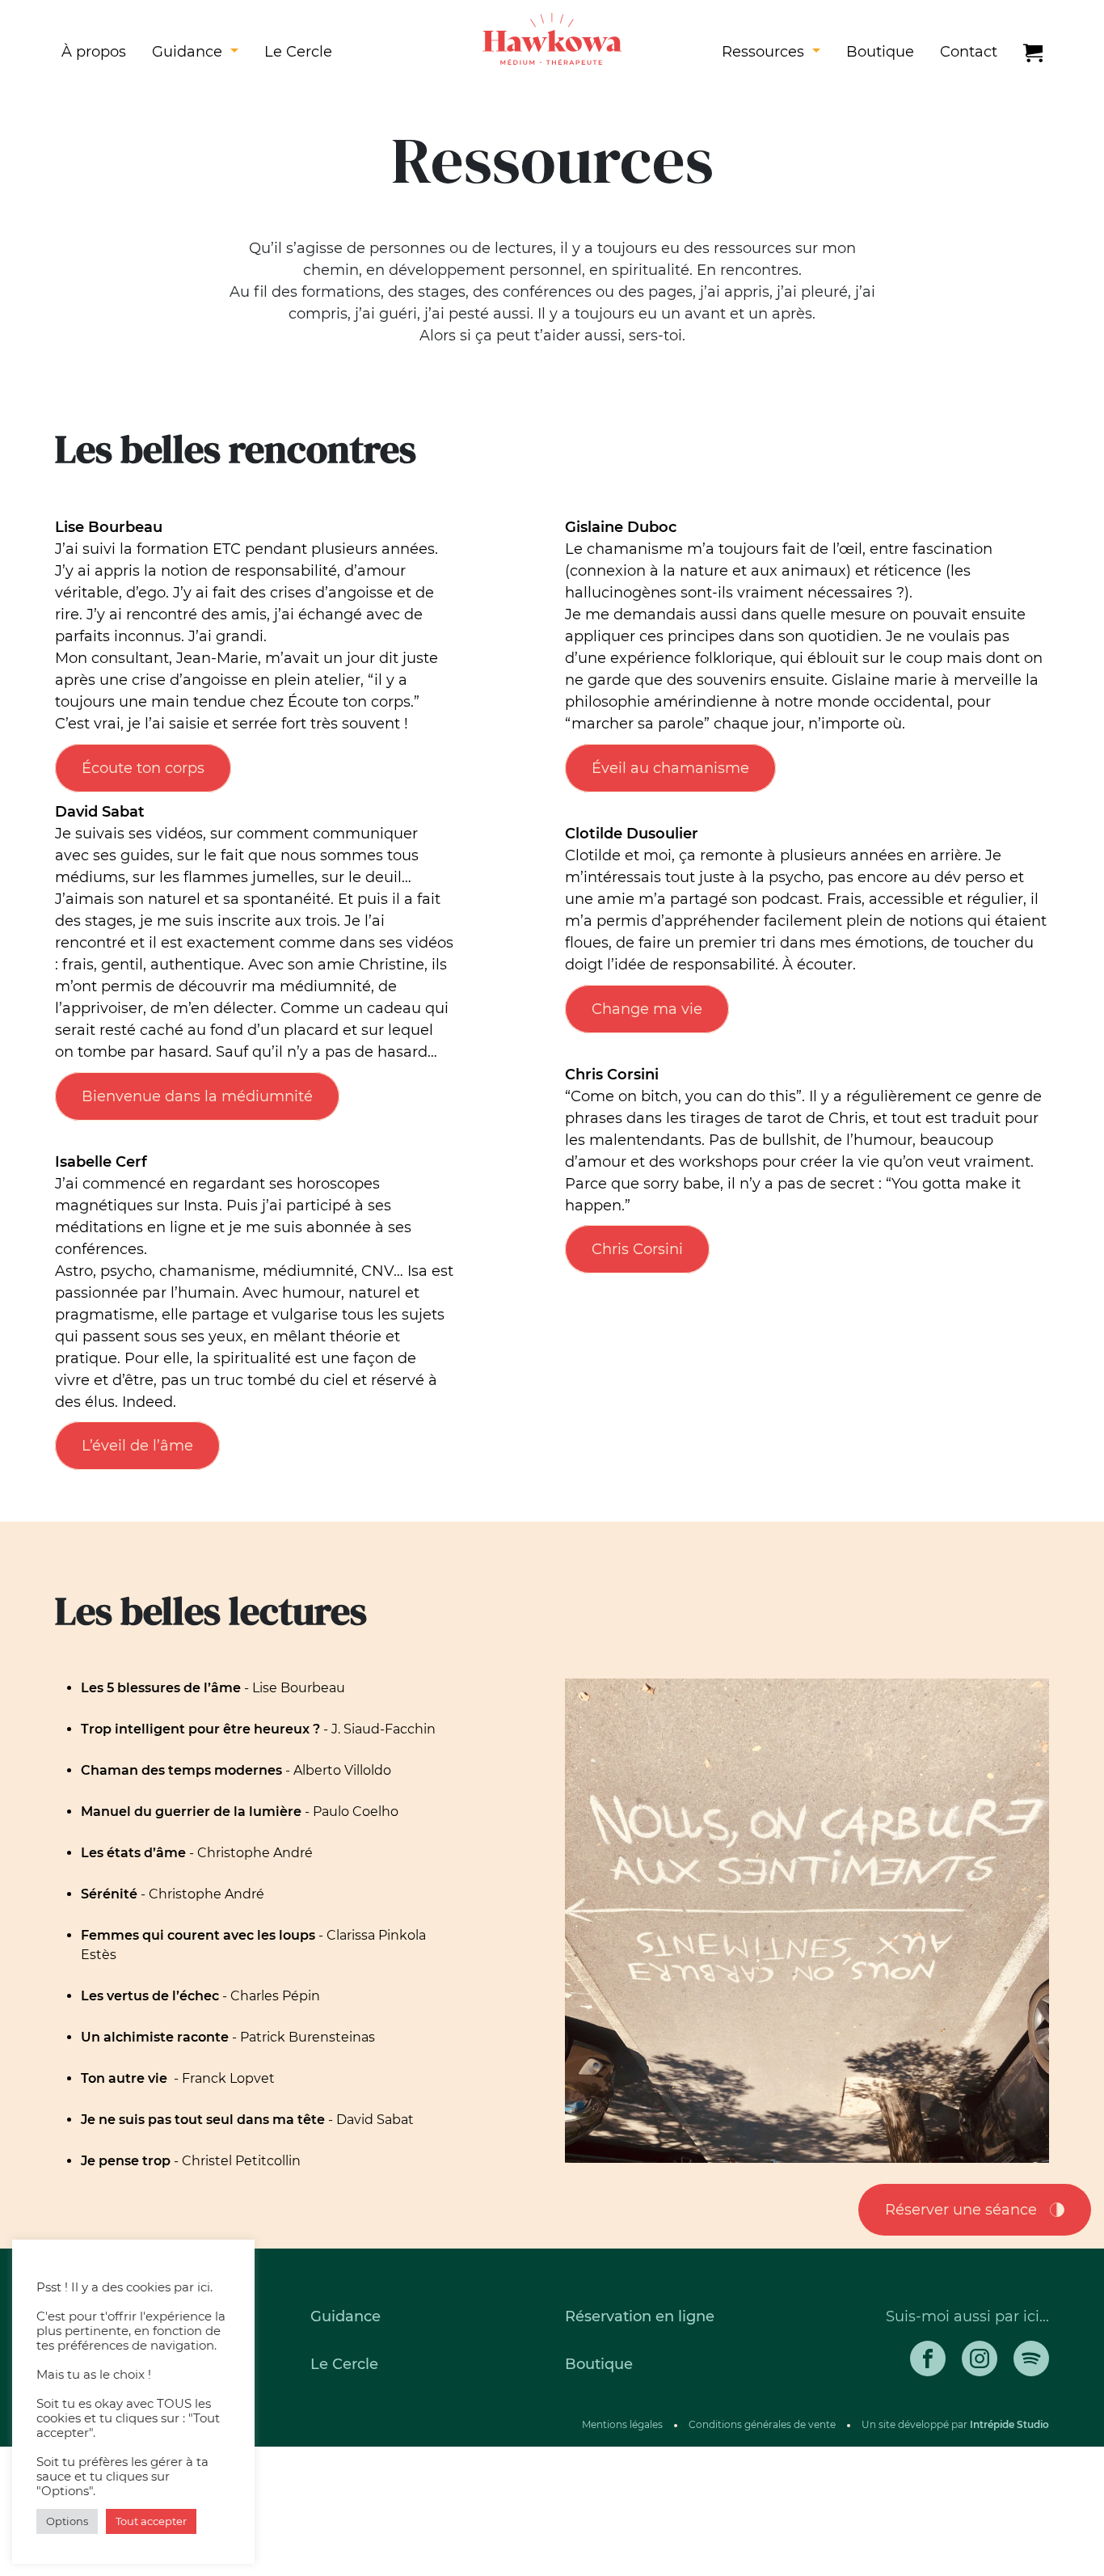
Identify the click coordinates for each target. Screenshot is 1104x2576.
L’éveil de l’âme (137, 1446)
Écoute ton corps (143, 768)
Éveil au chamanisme (670, 768)
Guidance (346, 2316)
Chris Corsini (637, 1249)
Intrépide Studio (1009, 2424)
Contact (969, 52)
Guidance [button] (189, 52)
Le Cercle (298, 52)
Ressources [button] (765, 52)
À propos (94, 52)
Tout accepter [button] (151, 2521)
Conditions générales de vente (762, 2424)
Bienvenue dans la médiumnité (197, 1096)
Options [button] (67, 2521)
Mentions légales (622, 2424)
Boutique (880, 52)
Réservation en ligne (640, 2316)
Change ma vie (647, 1009)
